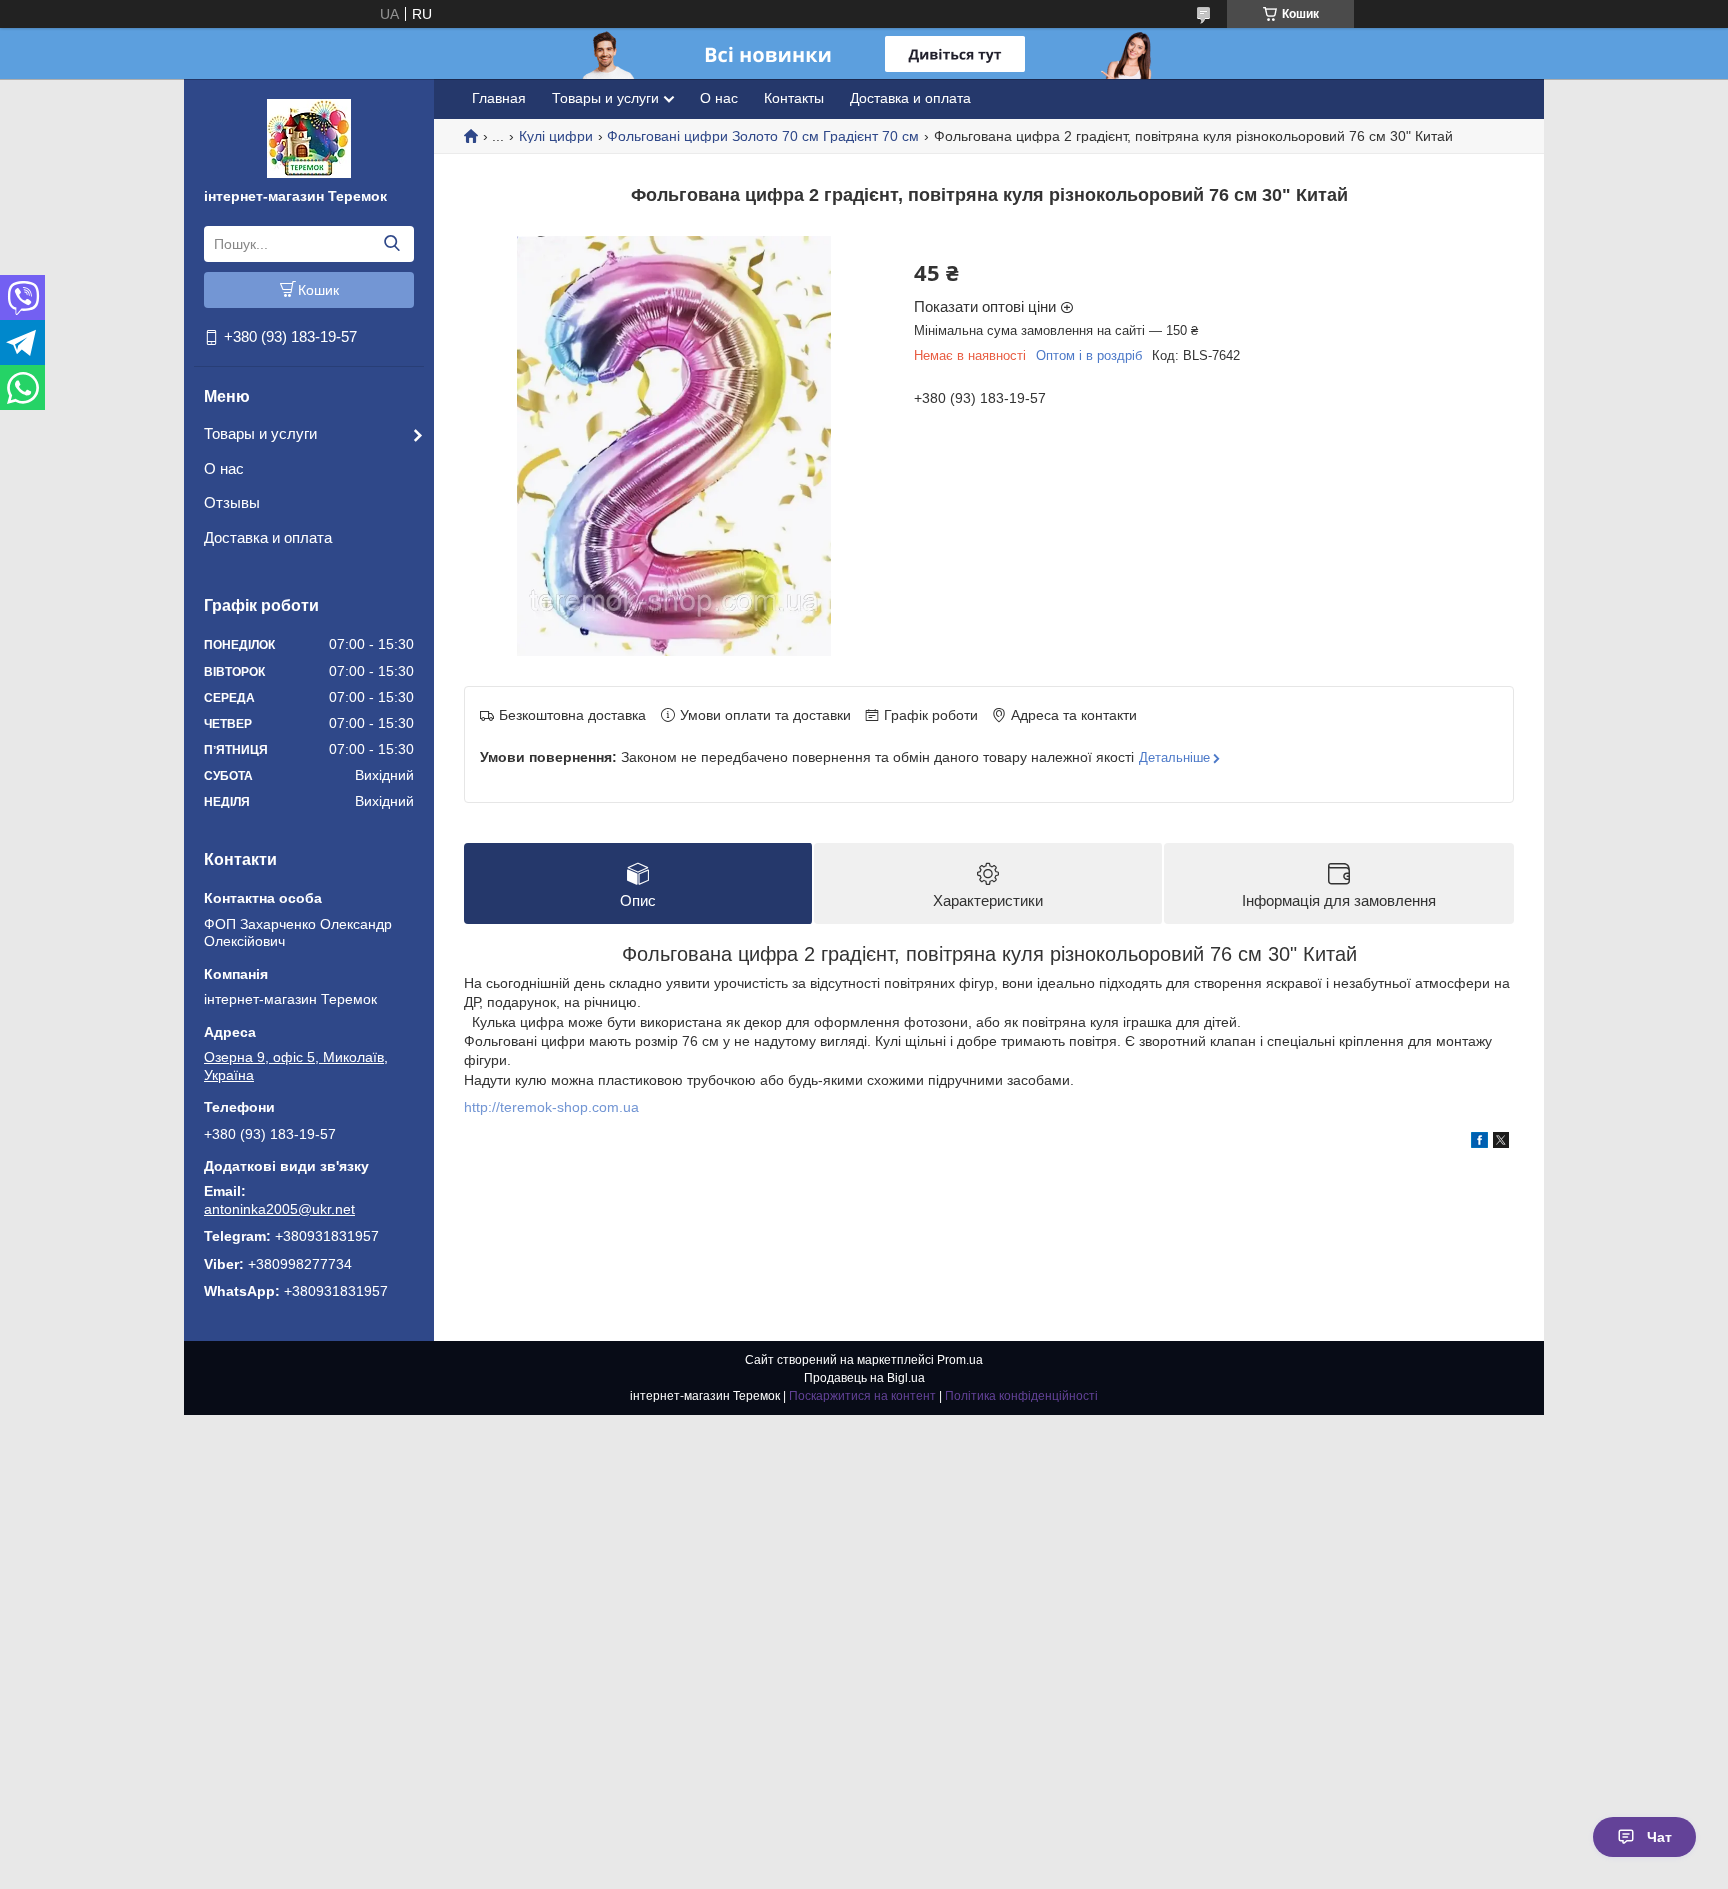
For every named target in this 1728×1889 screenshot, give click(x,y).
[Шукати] (391, 244)
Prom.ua (960, 1360)
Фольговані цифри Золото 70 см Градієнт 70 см (763, 136)
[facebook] (1479, 1143)
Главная (499, 98)
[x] (1501, 1143)
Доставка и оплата (268, 537)
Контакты (794, 98)
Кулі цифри (556, 136)
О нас (224, 468)
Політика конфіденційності (1021, 1396)
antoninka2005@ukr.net (279, 1209)
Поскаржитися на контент (862, 1396)
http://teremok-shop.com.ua (551, 1107)
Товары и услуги (260, 433)
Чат (1659, 1837)
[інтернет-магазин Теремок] (309, 137)
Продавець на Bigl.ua (864, 1378)
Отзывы (232, 502)
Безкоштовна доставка (572, 715)
